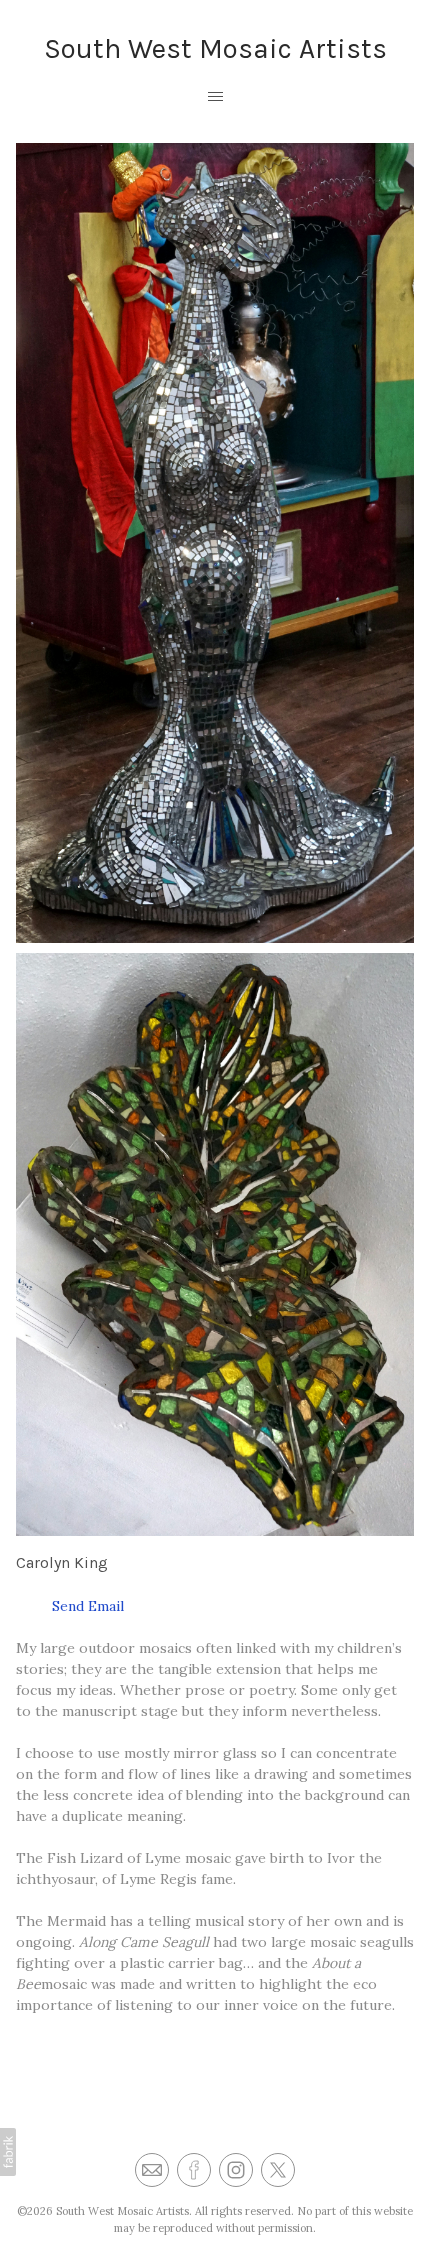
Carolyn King (62, 1562)
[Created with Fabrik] (8, 2152)
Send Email (70, 1606)
